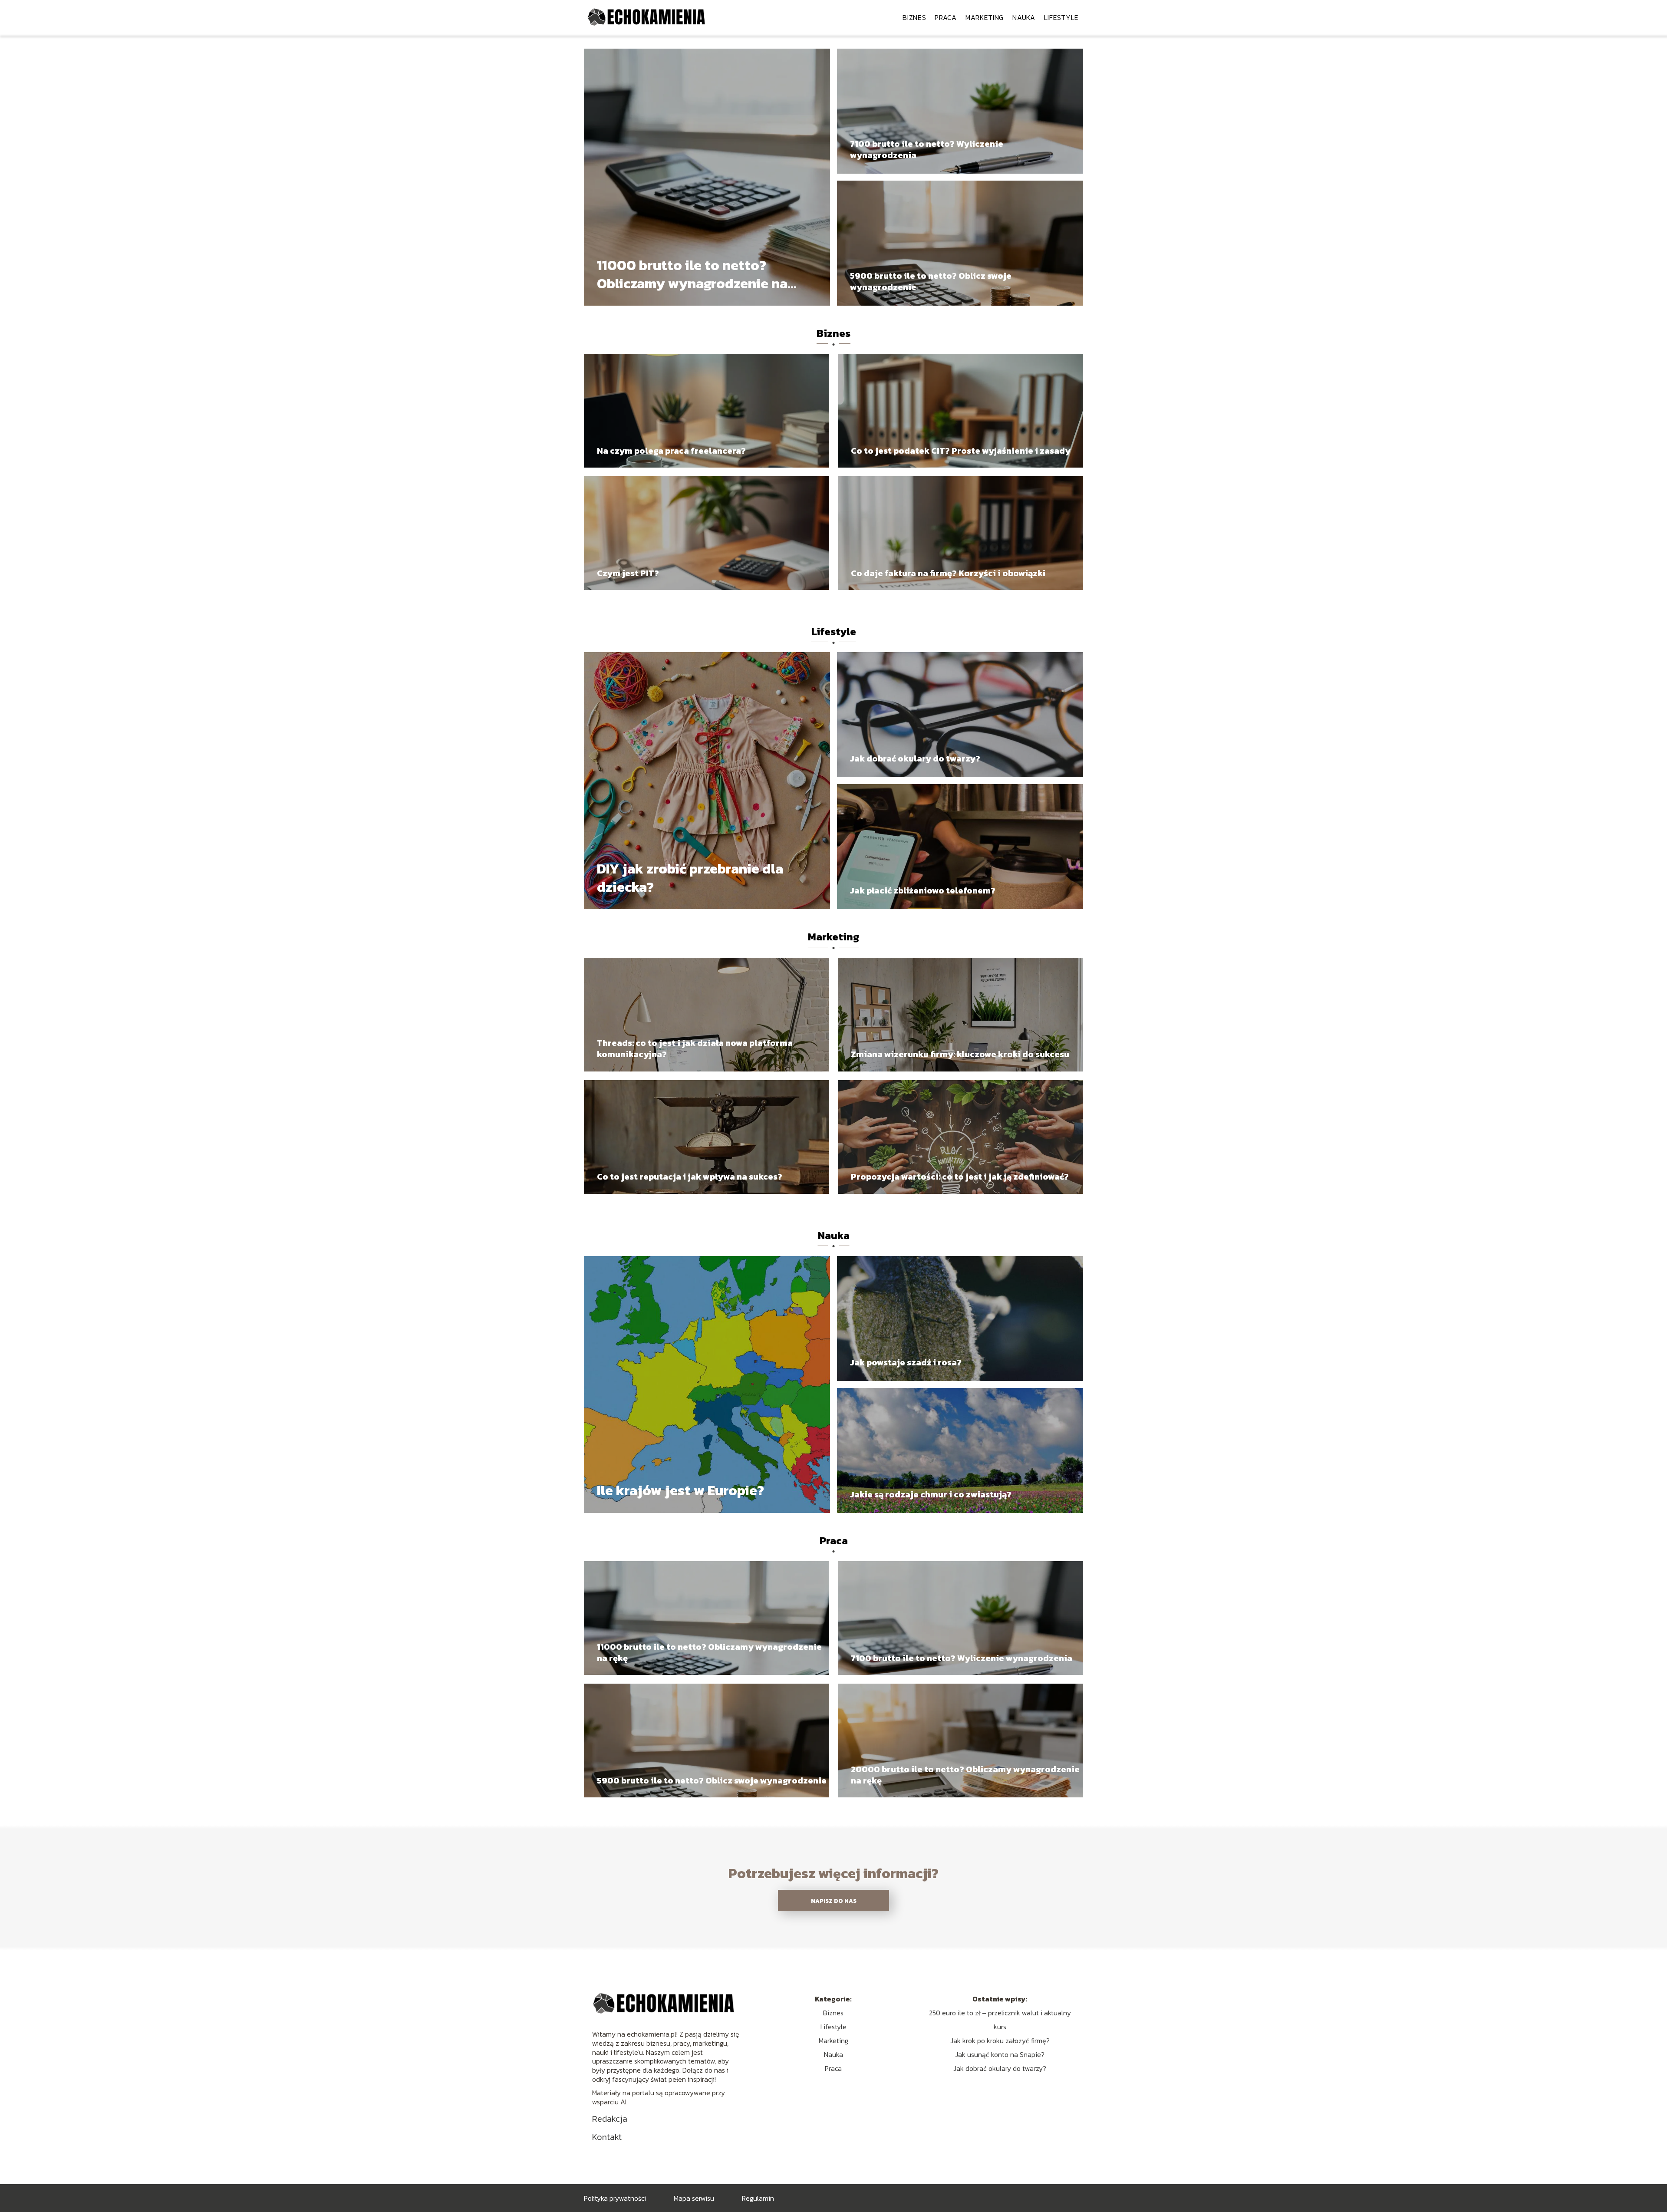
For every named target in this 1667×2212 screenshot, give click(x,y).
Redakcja (610, 2119)
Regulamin (758, 2198)
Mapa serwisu (694, 2198)
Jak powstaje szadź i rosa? (906, 1362)
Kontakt (607, 2137)
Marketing (985, 17)
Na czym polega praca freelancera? (671, 451)
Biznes (914, 17)
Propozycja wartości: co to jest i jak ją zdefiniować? (960, 1177)
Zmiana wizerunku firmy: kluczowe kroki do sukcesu (960, 1054)
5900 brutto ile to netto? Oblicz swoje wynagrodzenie (931, 281)
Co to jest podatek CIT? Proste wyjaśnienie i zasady (961, 451)
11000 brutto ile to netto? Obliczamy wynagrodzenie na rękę (692, 275)
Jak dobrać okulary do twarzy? (915, 758)
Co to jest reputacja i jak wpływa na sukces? (690, 1177)
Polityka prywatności (615, 2198)
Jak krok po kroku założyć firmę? (1000, 2041)
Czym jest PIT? (628, 573)
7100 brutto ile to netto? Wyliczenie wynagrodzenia (927, 149)
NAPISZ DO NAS (834, 1901)
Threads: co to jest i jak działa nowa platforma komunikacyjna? (695, 1048)
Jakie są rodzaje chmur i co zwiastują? (931, 1494)
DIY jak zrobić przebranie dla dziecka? (690, 878)
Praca (946, 17)
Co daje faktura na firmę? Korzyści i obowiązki (948, 573)
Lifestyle (1061, 17)
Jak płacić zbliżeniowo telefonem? (923, 890)
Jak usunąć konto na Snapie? (1000, 2054)
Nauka (1024, 17)
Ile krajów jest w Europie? (680, 1491)
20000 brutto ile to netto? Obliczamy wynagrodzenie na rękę (965, 1775)
